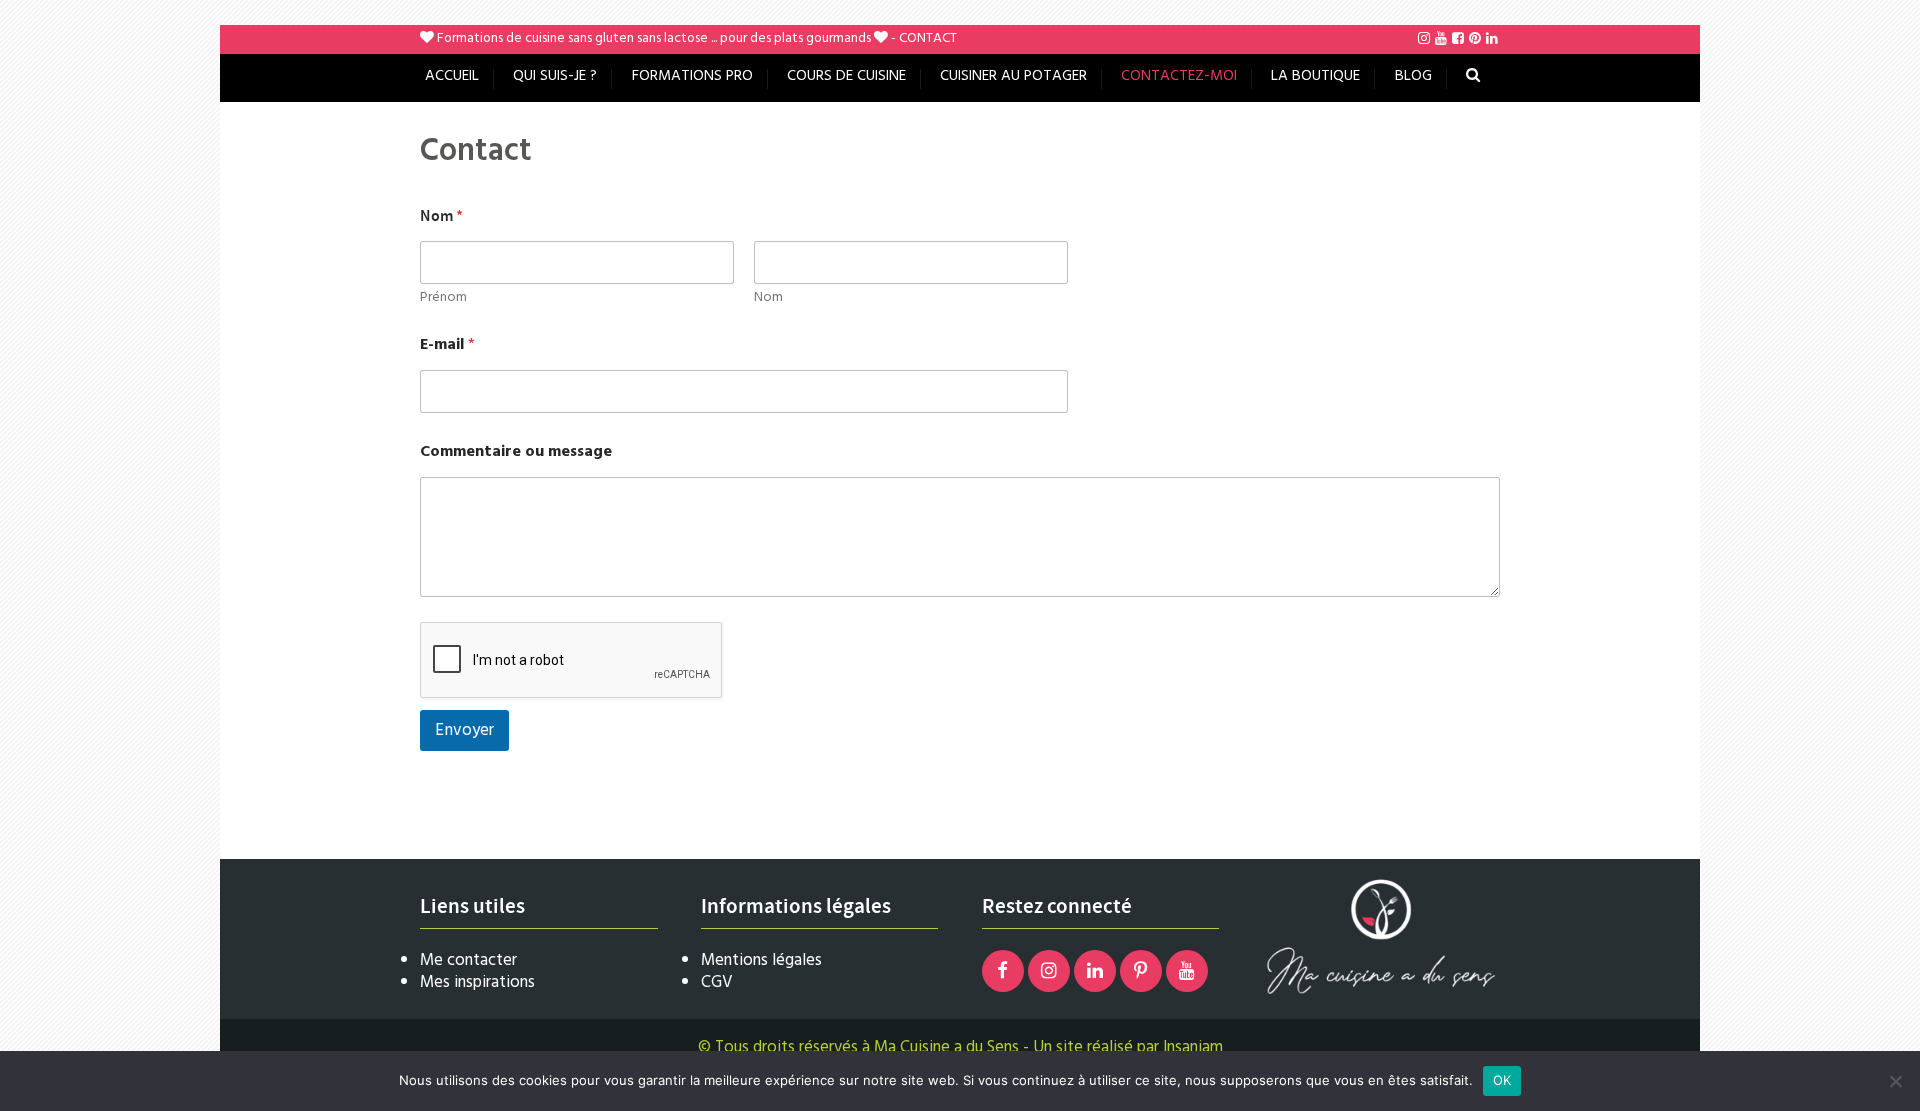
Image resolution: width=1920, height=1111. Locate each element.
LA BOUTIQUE (1315, 76)
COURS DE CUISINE (846, 76)
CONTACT (928, 38)
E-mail (447, 345)
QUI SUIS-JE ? (555, 76)
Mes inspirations (477, 982)
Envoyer (464, 730)
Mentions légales (761, 960)
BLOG (1413, 76)
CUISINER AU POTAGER (1013, 76)
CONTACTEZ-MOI (1179, 76)
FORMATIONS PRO (692, 76)
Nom (768, 297)
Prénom (443, 297)
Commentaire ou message (516, 452)
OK (1502, 1080)
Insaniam (1193, 1047)
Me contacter (468, 960)
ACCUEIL (452, 76)
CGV (717, 982)
